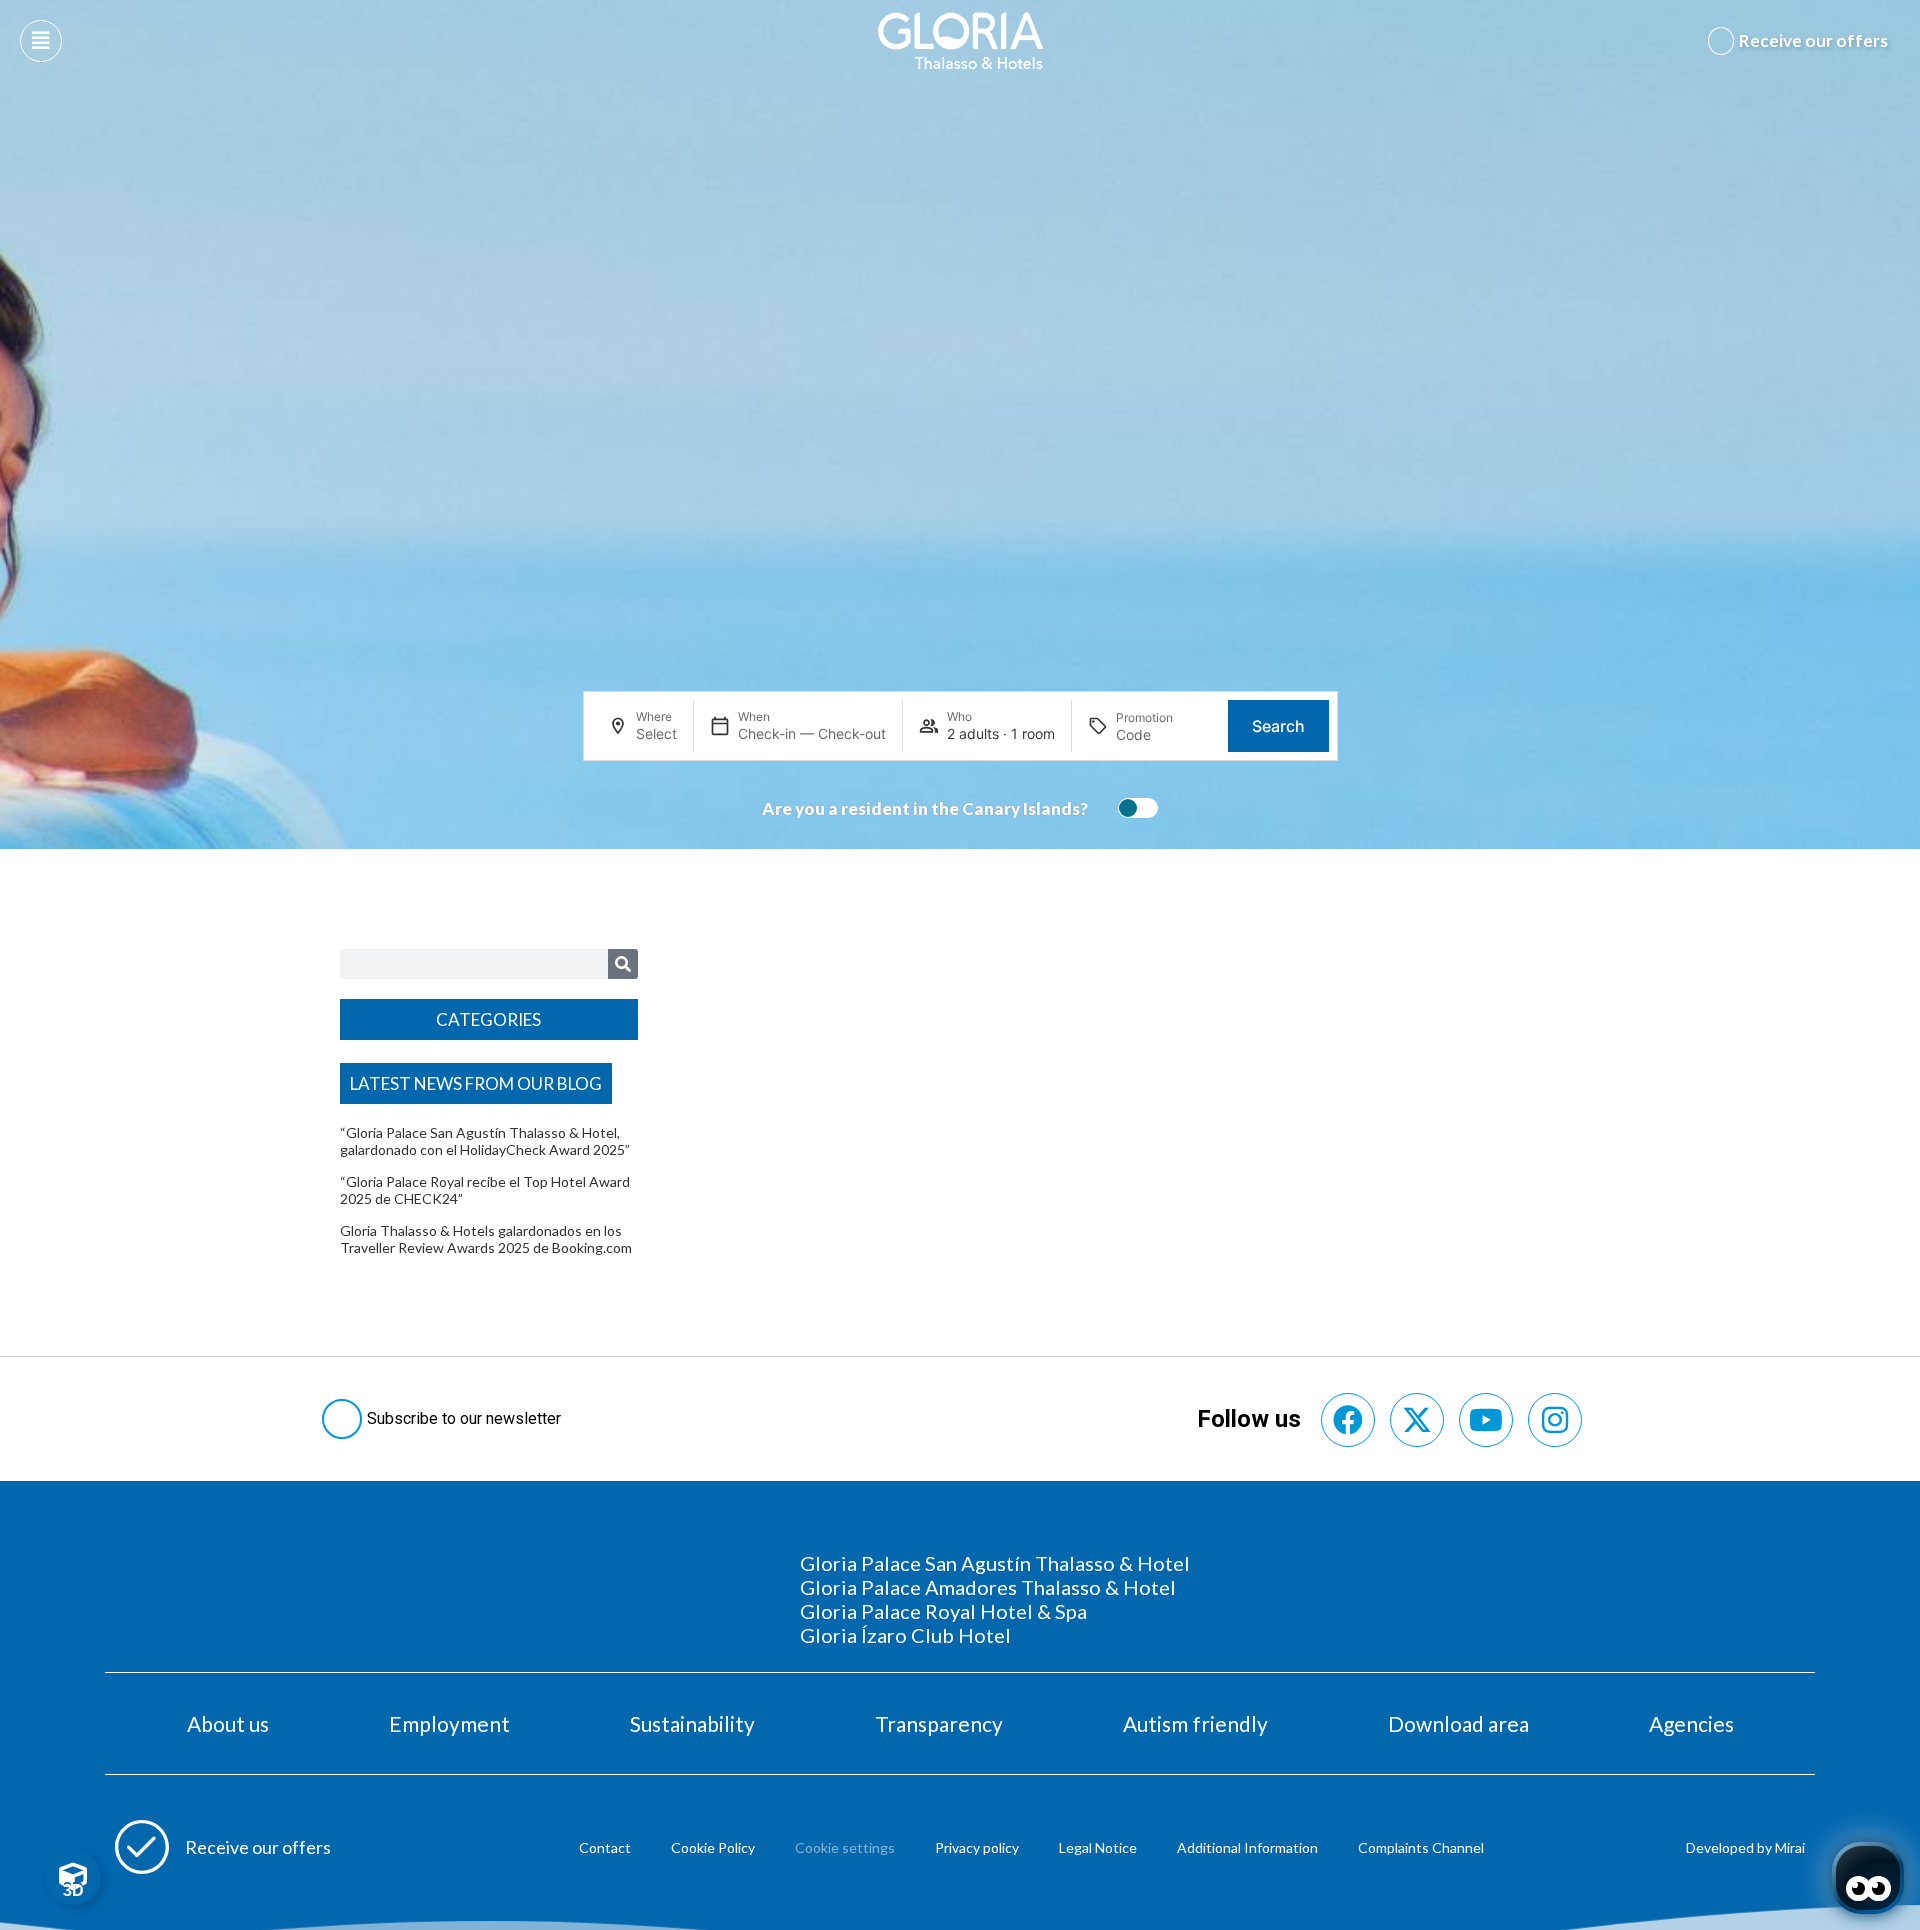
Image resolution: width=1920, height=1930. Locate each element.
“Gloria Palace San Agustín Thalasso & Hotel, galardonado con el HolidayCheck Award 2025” (485, 1141)
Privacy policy (977, 1847)
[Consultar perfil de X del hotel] (1417, 1420)
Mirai (1790, 1847)
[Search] (623, 964)
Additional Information (1247, 1847)
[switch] (1133, 808)
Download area (1458, 1723)
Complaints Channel (1421, 1847)
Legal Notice (1098, 1847)
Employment (449, 1723)
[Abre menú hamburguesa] (41, 41)
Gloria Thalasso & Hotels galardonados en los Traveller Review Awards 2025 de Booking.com (486, 1239)
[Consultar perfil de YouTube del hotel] (1486, 1420)
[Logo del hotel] (961, 41)
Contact (605, 1847)
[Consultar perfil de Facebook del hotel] (1348, 1420)
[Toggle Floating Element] (73, 1877)
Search (1278, 726)
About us (228, 1723)
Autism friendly (1195, 1723)
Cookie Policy (713, 1847)
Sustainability (692, 1723)
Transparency (939, 1723)
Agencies (1691, 1723)
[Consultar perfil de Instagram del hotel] (1555, 1420)
